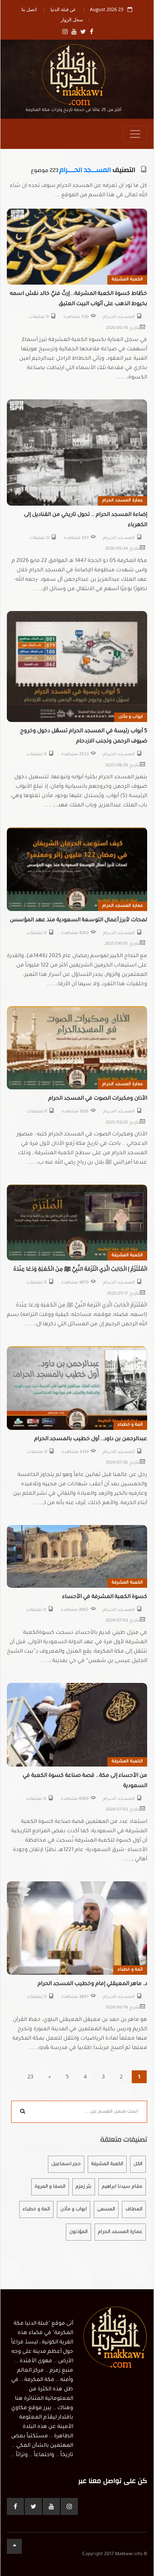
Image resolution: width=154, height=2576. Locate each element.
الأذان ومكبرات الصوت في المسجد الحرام (98, 1099)
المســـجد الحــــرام (85, 170)
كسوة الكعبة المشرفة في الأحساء (105, 1597)
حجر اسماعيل (66, 2164)
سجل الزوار (72, 19)
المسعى (106, 2209)
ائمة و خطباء (130, 1425)
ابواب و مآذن (131, 717)
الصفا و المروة (50, 2187)
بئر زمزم (84, 2187)
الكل (138, 2164)
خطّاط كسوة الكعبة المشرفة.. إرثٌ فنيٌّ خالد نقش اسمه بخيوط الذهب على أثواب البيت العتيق (78, 299)
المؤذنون (78, 2232)
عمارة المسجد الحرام (123, 501)
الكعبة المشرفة (127, 280)
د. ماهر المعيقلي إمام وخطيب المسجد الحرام (92, 1984)
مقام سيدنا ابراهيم (122, 2187)
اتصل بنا (29, 9)
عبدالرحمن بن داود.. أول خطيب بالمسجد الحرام (91, 1439)
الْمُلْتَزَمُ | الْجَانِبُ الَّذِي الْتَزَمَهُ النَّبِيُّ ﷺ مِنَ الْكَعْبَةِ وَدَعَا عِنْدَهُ (80, 1270)
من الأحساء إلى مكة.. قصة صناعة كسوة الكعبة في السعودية (85, 1781)
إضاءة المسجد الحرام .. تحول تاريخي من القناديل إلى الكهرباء (86, 520)
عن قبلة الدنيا (63, 9)
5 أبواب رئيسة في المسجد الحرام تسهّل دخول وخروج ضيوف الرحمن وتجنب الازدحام (84, 736)
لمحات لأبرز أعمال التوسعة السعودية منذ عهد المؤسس (78, 920)
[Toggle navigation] (135, 134)
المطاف (134, 2209)
